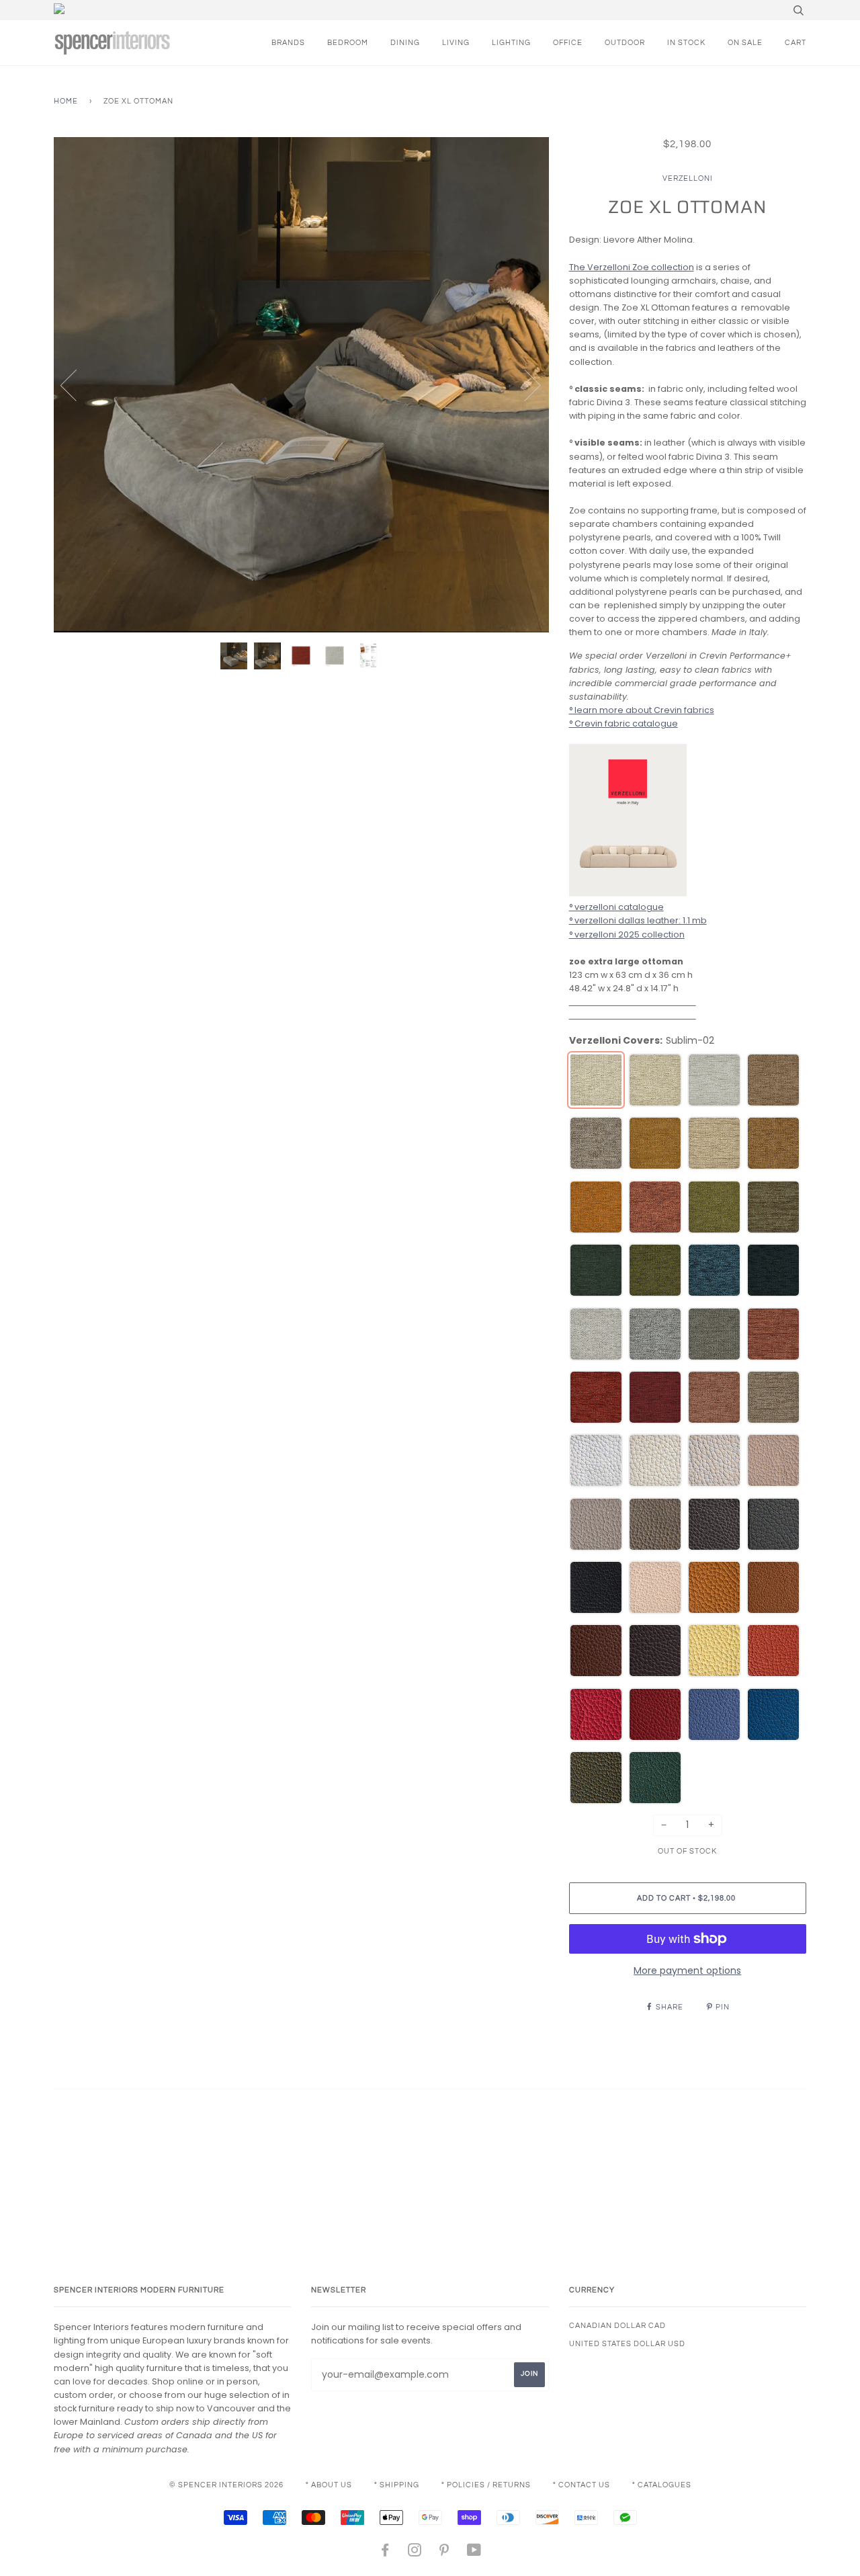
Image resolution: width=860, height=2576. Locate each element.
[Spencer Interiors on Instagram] (415, 2553)
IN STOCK (686, 43)
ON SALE (745, 43)
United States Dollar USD (627, 2344)
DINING (405, 43)
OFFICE (568, 43)
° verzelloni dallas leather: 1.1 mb (638, 920)
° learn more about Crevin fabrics (642, 710)
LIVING (456, 43)
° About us (329, 2485)
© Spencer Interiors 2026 (226, 2485)
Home (66, 101)
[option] (301, 385)
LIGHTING (511, 43)
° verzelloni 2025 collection (627, 934)
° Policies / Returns (486, 2485)
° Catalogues (662, 2485)
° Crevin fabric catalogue (623, 723)
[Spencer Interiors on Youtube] (474, 2553)
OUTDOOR (625, 43)
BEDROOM (348, 43)
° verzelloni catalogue (616, 907)
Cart (795, 43)
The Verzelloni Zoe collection (632, 267)
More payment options (687, 1970)
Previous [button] (77, 384)
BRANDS (288, 43)
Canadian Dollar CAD (617, 2326)
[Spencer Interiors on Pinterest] (444, 2553)
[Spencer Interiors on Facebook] (385, 2553)
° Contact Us (582, 2485)
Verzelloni (688, 178)
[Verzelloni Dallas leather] (628, 894)
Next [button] (524, 384)
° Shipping (397, 2485)
